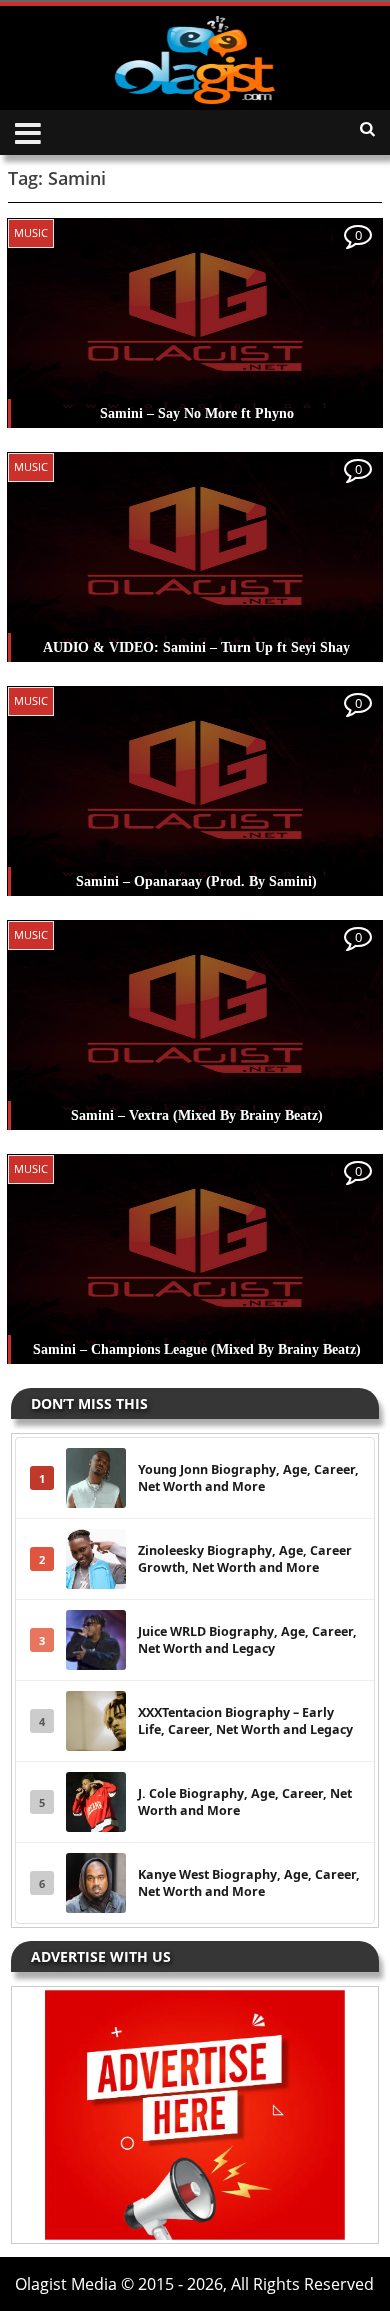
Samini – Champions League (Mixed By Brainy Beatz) (197, 1349)
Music (31, 232)
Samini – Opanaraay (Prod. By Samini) (196, 881)
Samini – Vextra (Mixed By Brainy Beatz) (197, 1115)
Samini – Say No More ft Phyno (197, 413)
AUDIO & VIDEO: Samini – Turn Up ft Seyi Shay (196, 647)
